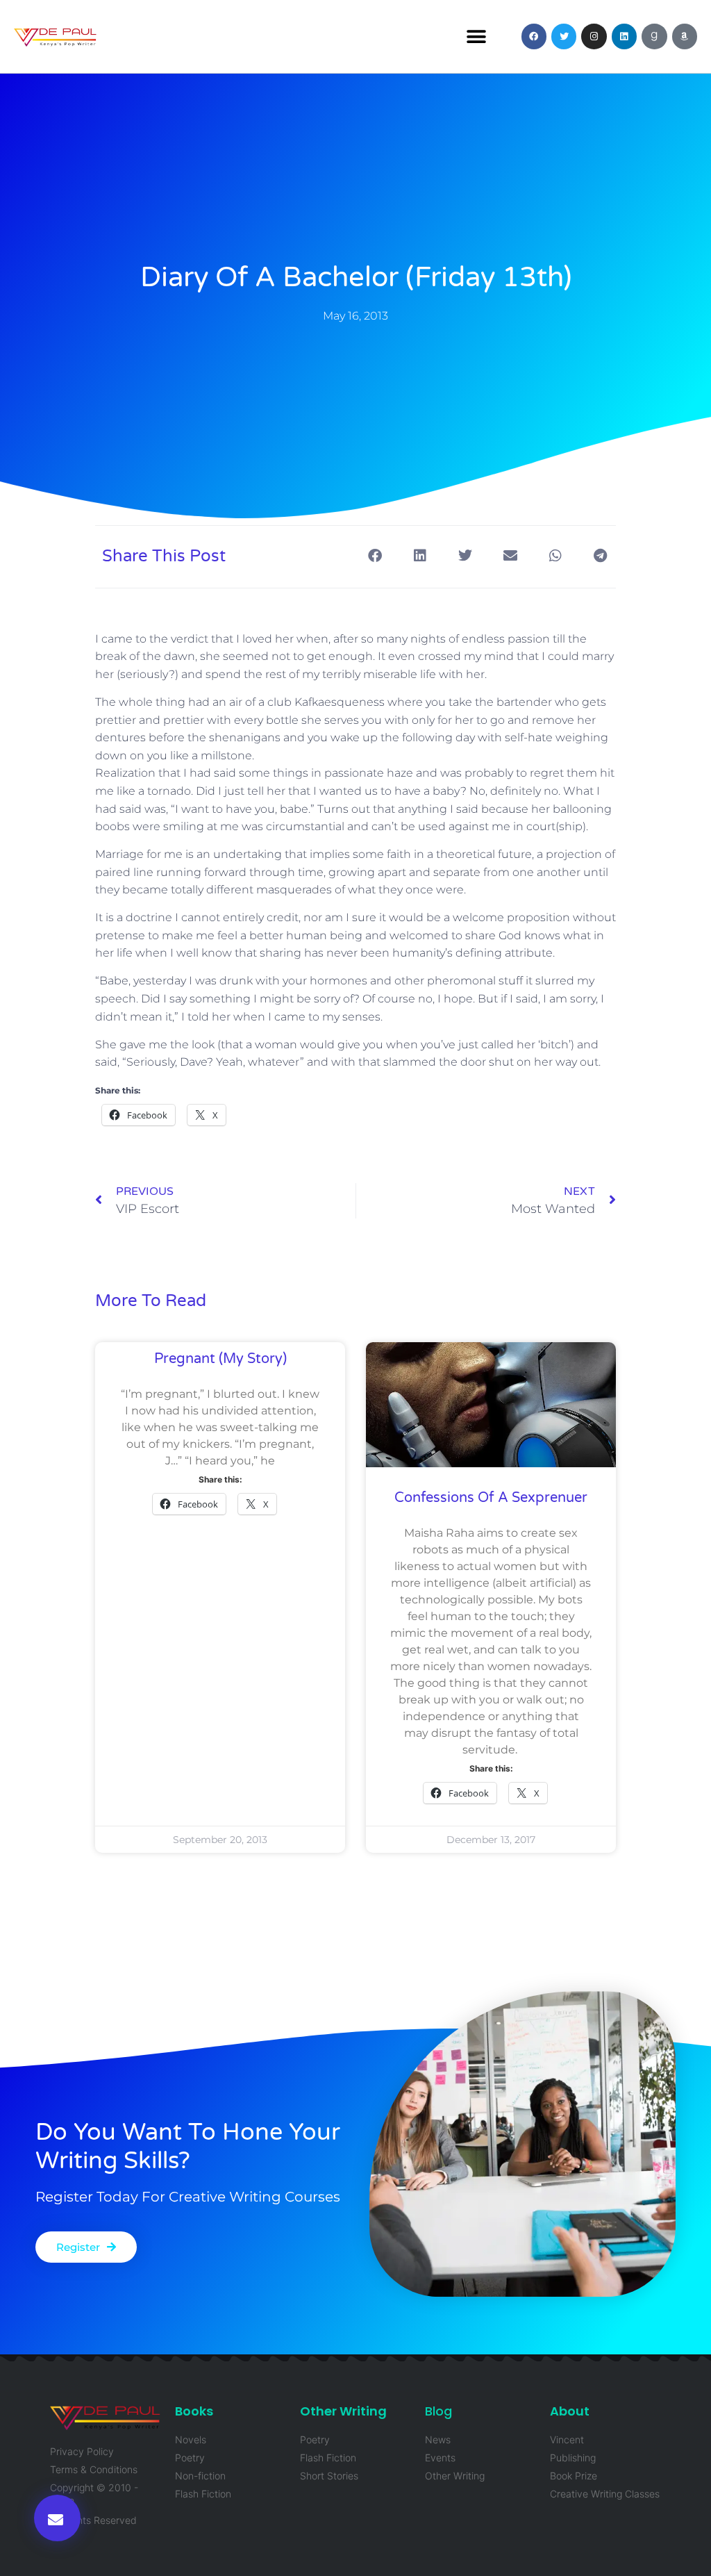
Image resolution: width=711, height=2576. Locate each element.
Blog (438, 2411)
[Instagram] (594, 36)
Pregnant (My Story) (220, 1359)
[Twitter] (564, 36)
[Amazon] (685, 36)
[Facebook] (534, 36)
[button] (477, 36)
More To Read (151, 1301)
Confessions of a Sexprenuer (491, 1498)
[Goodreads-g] (654, 36)
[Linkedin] (624, 36)
